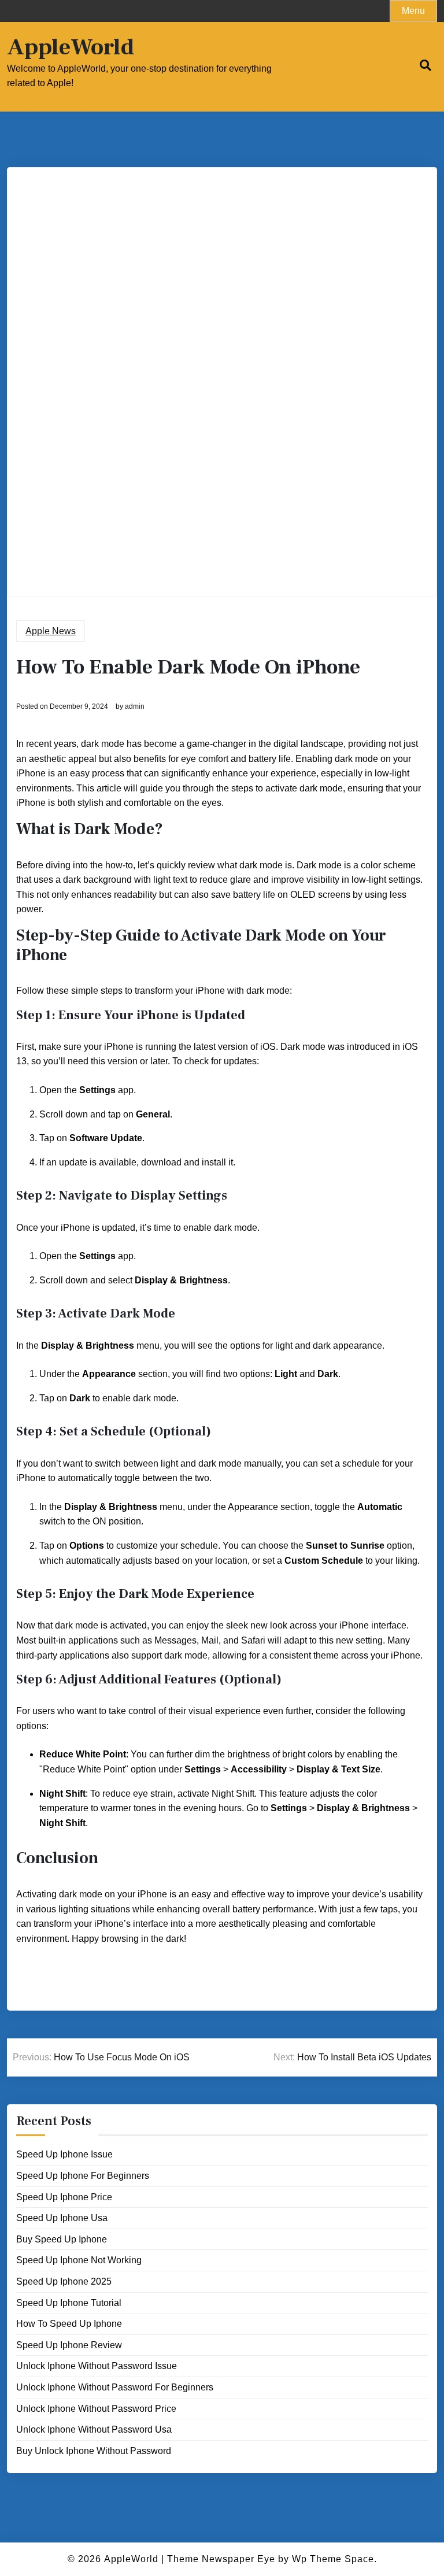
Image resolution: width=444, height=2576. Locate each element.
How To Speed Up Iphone (69, 2324)
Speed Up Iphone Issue (64, 2154)
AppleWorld (71, 47)
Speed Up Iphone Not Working (79, 2260)
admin (135, 706)
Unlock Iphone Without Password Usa (94, 2429)
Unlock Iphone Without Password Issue (97, 2366)
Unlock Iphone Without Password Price (96, 2409)
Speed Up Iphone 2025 (64, 2281)
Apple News (51, 631)
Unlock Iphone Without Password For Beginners (115, 2387)
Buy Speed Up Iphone (62, 2239)
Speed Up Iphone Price (64, 2197)
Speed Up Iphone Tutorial (69, 2303)
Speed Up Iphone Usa (62, 2218)
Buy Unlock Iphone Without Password (94, 2451)
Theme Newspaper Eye (221, 2559)
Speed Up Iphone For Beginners (83, 2176)
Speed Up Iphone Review (69, 2345)
